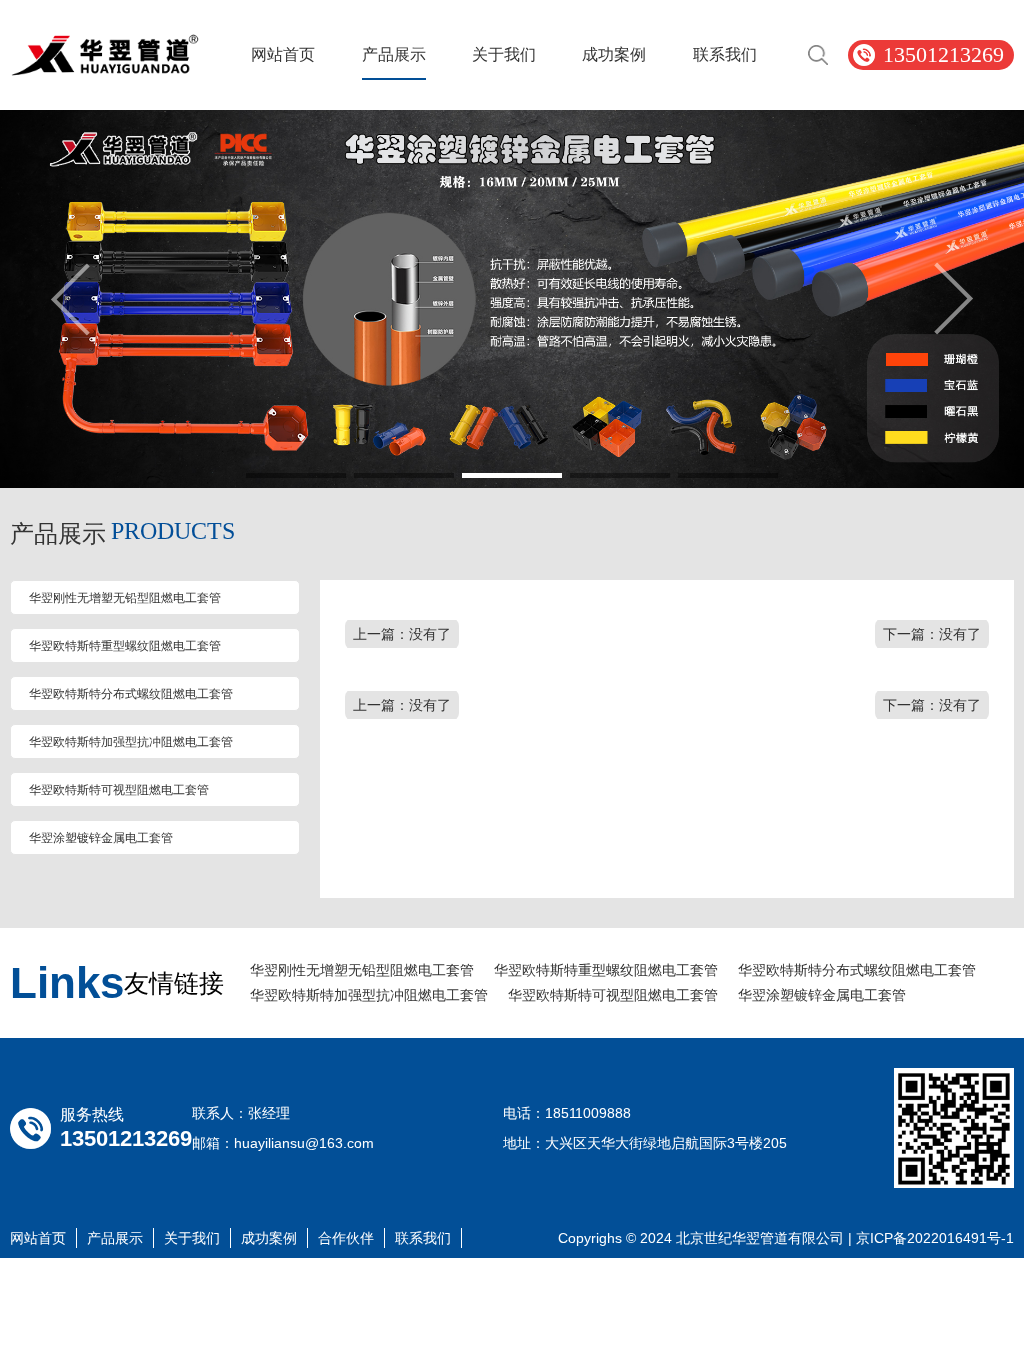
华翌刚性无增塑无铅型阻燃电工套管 (125, 598)
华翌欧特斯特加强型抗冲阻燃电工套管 (131, 742)
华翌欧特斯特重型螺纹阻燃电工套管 (125, 646)
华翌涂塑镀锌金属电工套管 (101, 838)
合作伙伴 (346, 1238)
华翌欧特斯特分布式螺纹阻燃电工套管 (131, 694)
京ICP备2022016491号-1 (935, 1238)
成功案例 (614, 54)
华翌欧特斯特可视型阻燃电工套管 (119, 790)
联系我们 (725, 54)
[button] (296, 475)
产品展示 (394, 54)
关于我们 (504, 54)
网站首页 (283, 54)
